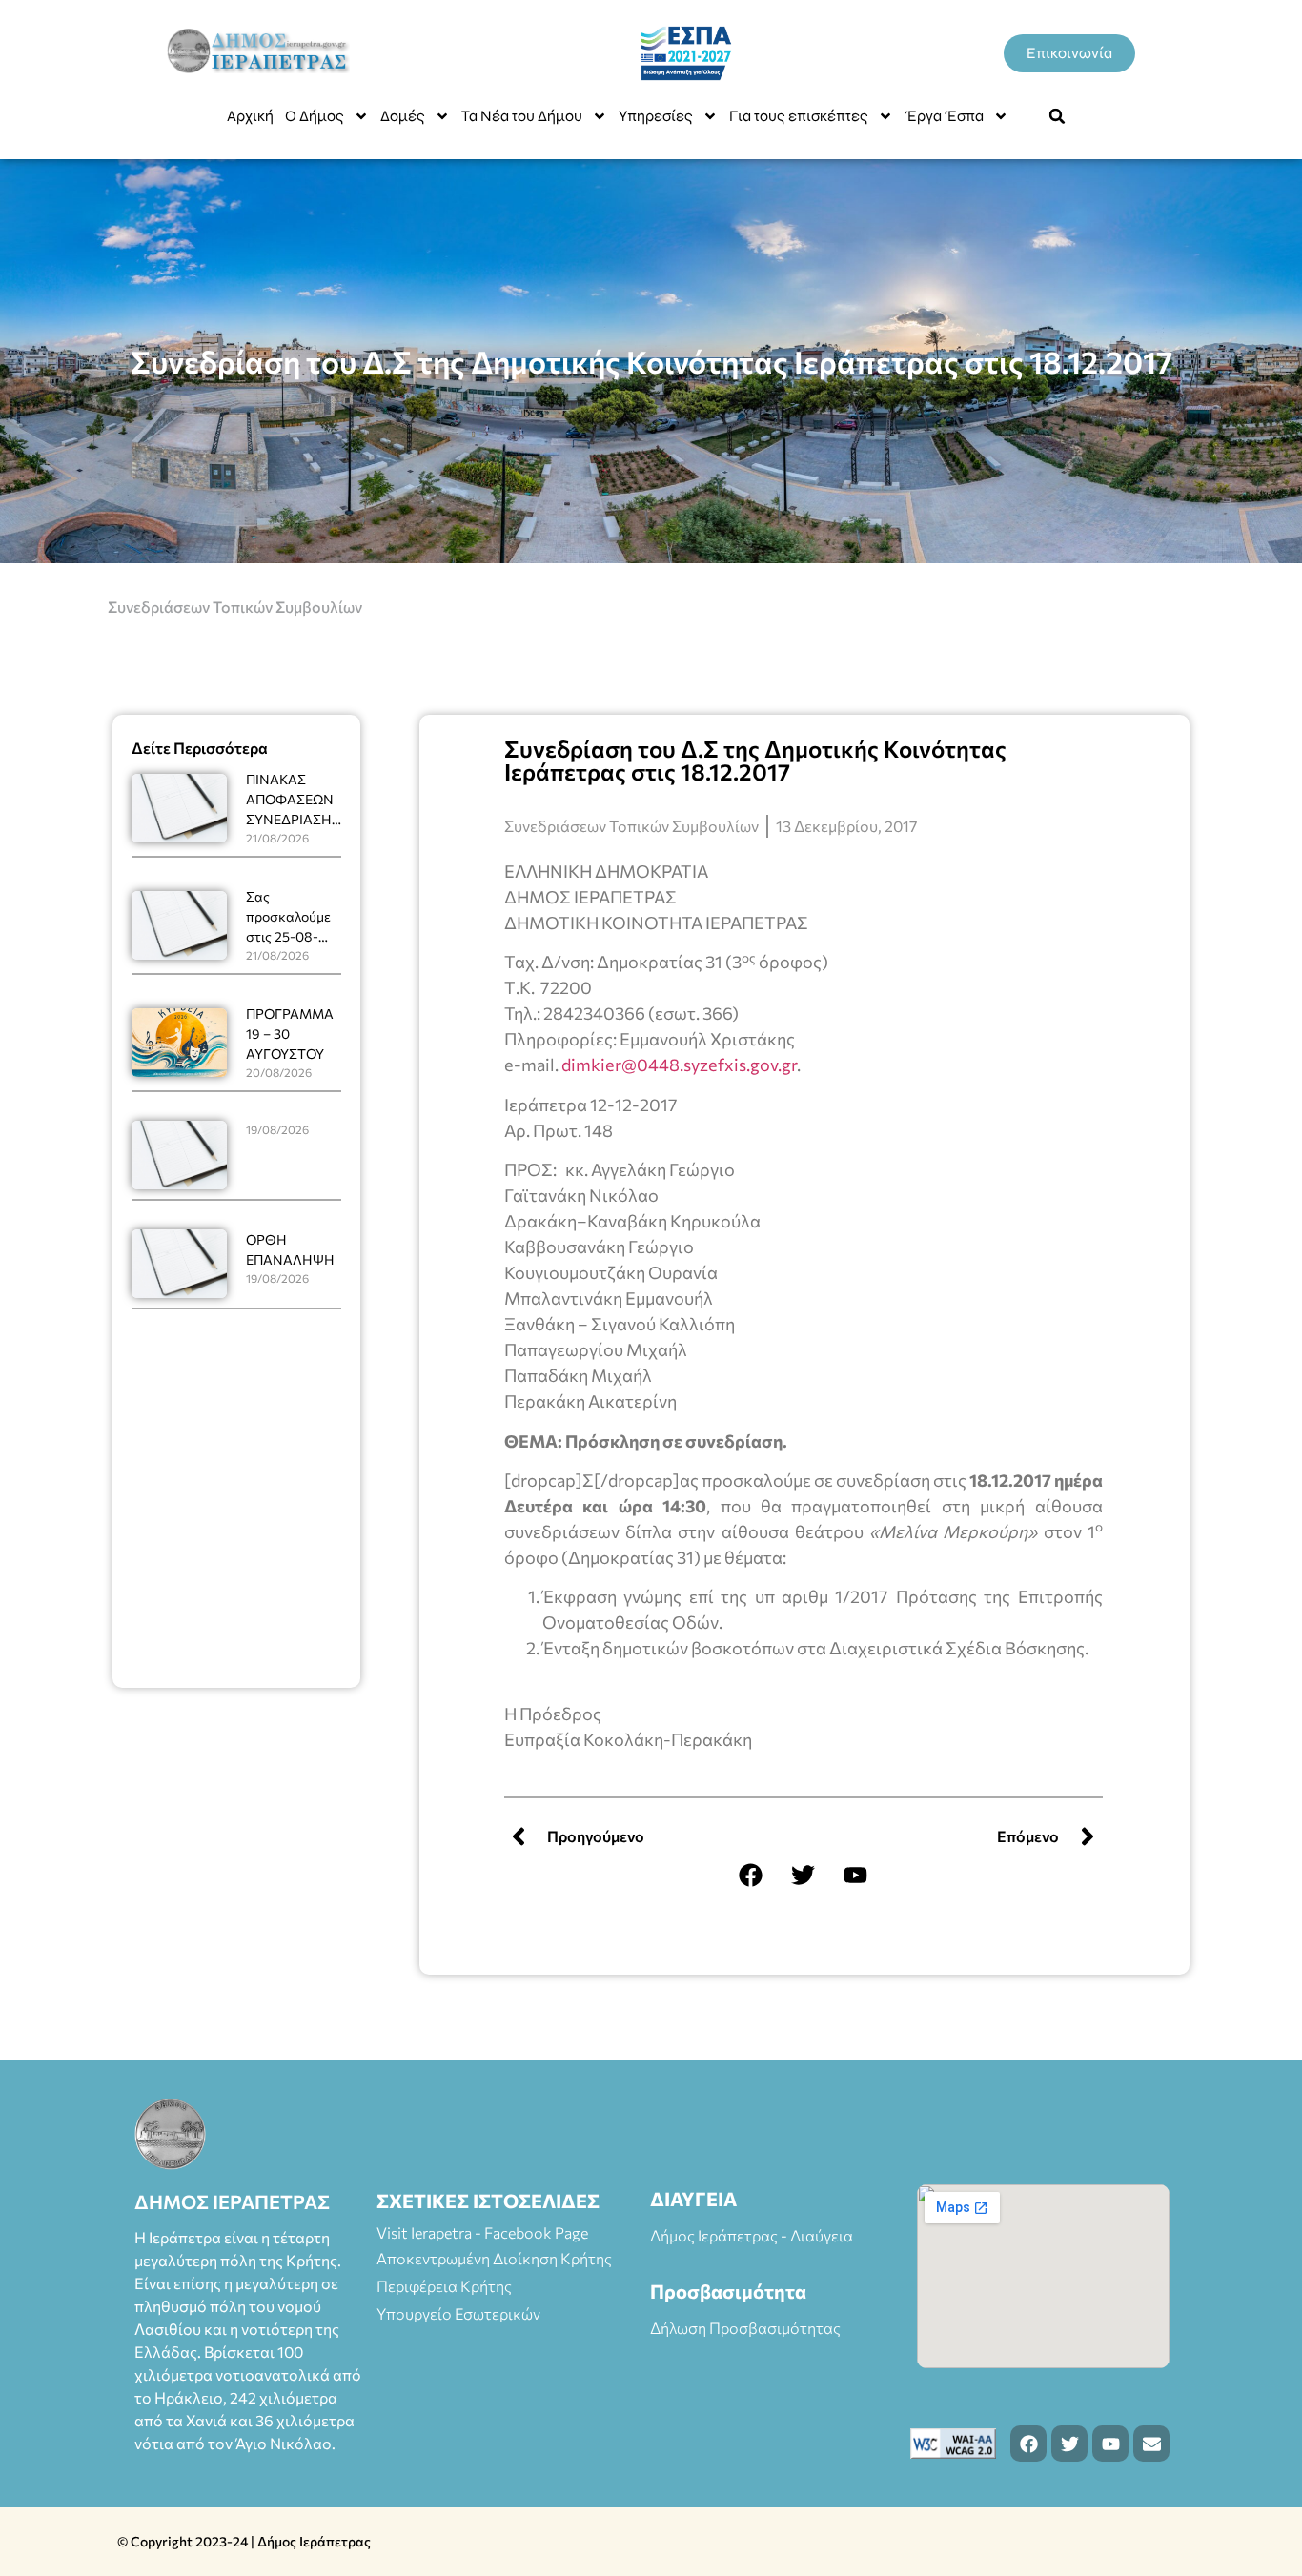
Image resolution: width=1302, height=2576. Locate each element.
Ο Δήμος (315, 116)
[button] (1057, 116)
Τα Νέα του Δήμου (522, 116)
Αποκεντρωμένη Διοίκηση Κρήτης (494, 2258)
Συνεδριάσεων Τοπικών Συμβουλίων (235, 607)
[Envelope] (1151, 2444)
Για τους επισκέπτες (799, 116)
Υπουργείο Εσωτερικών (458, 2313)
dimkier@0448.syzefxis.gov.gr (679, 1065)
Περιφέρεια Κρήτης (444, 2286)
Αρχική (250, 116)
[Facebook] (751, 1875)
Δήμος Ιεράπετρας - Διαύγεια (752, 2235)
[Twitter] (804, 1875)
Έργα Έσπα (944, 116)
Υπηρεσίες (656, 116)
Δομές (403, 116)
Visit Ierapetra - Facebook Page (482, 2232)
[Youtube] (856, 1875)
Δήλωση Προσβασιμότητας (745, 2328)
